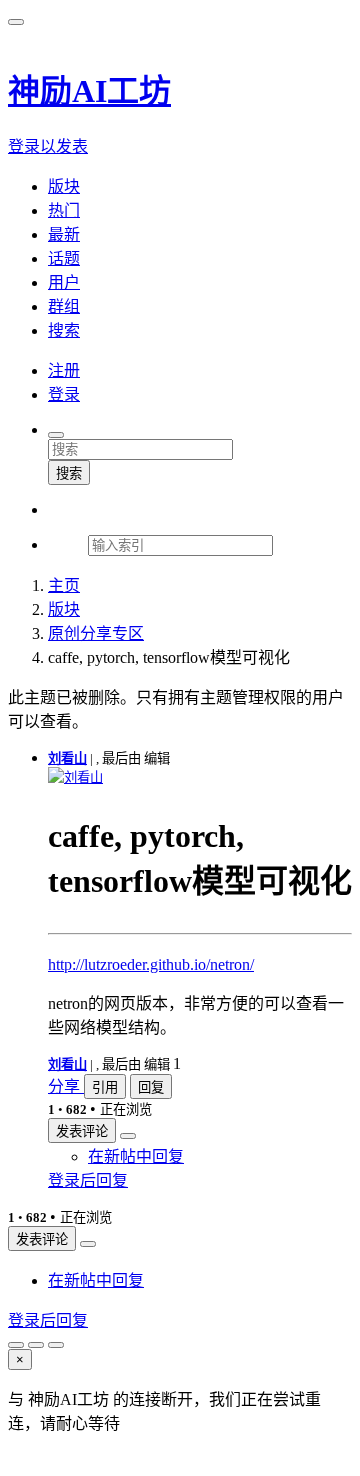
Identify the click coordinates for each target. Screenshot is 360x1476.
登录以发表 (48, 146)
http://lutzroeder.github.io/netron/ (151, 964)
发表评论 (82, 1131)
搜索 (69, 473)
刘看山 (67, 758)
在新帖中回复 (136, 1156)
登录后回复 (88, 1180)
